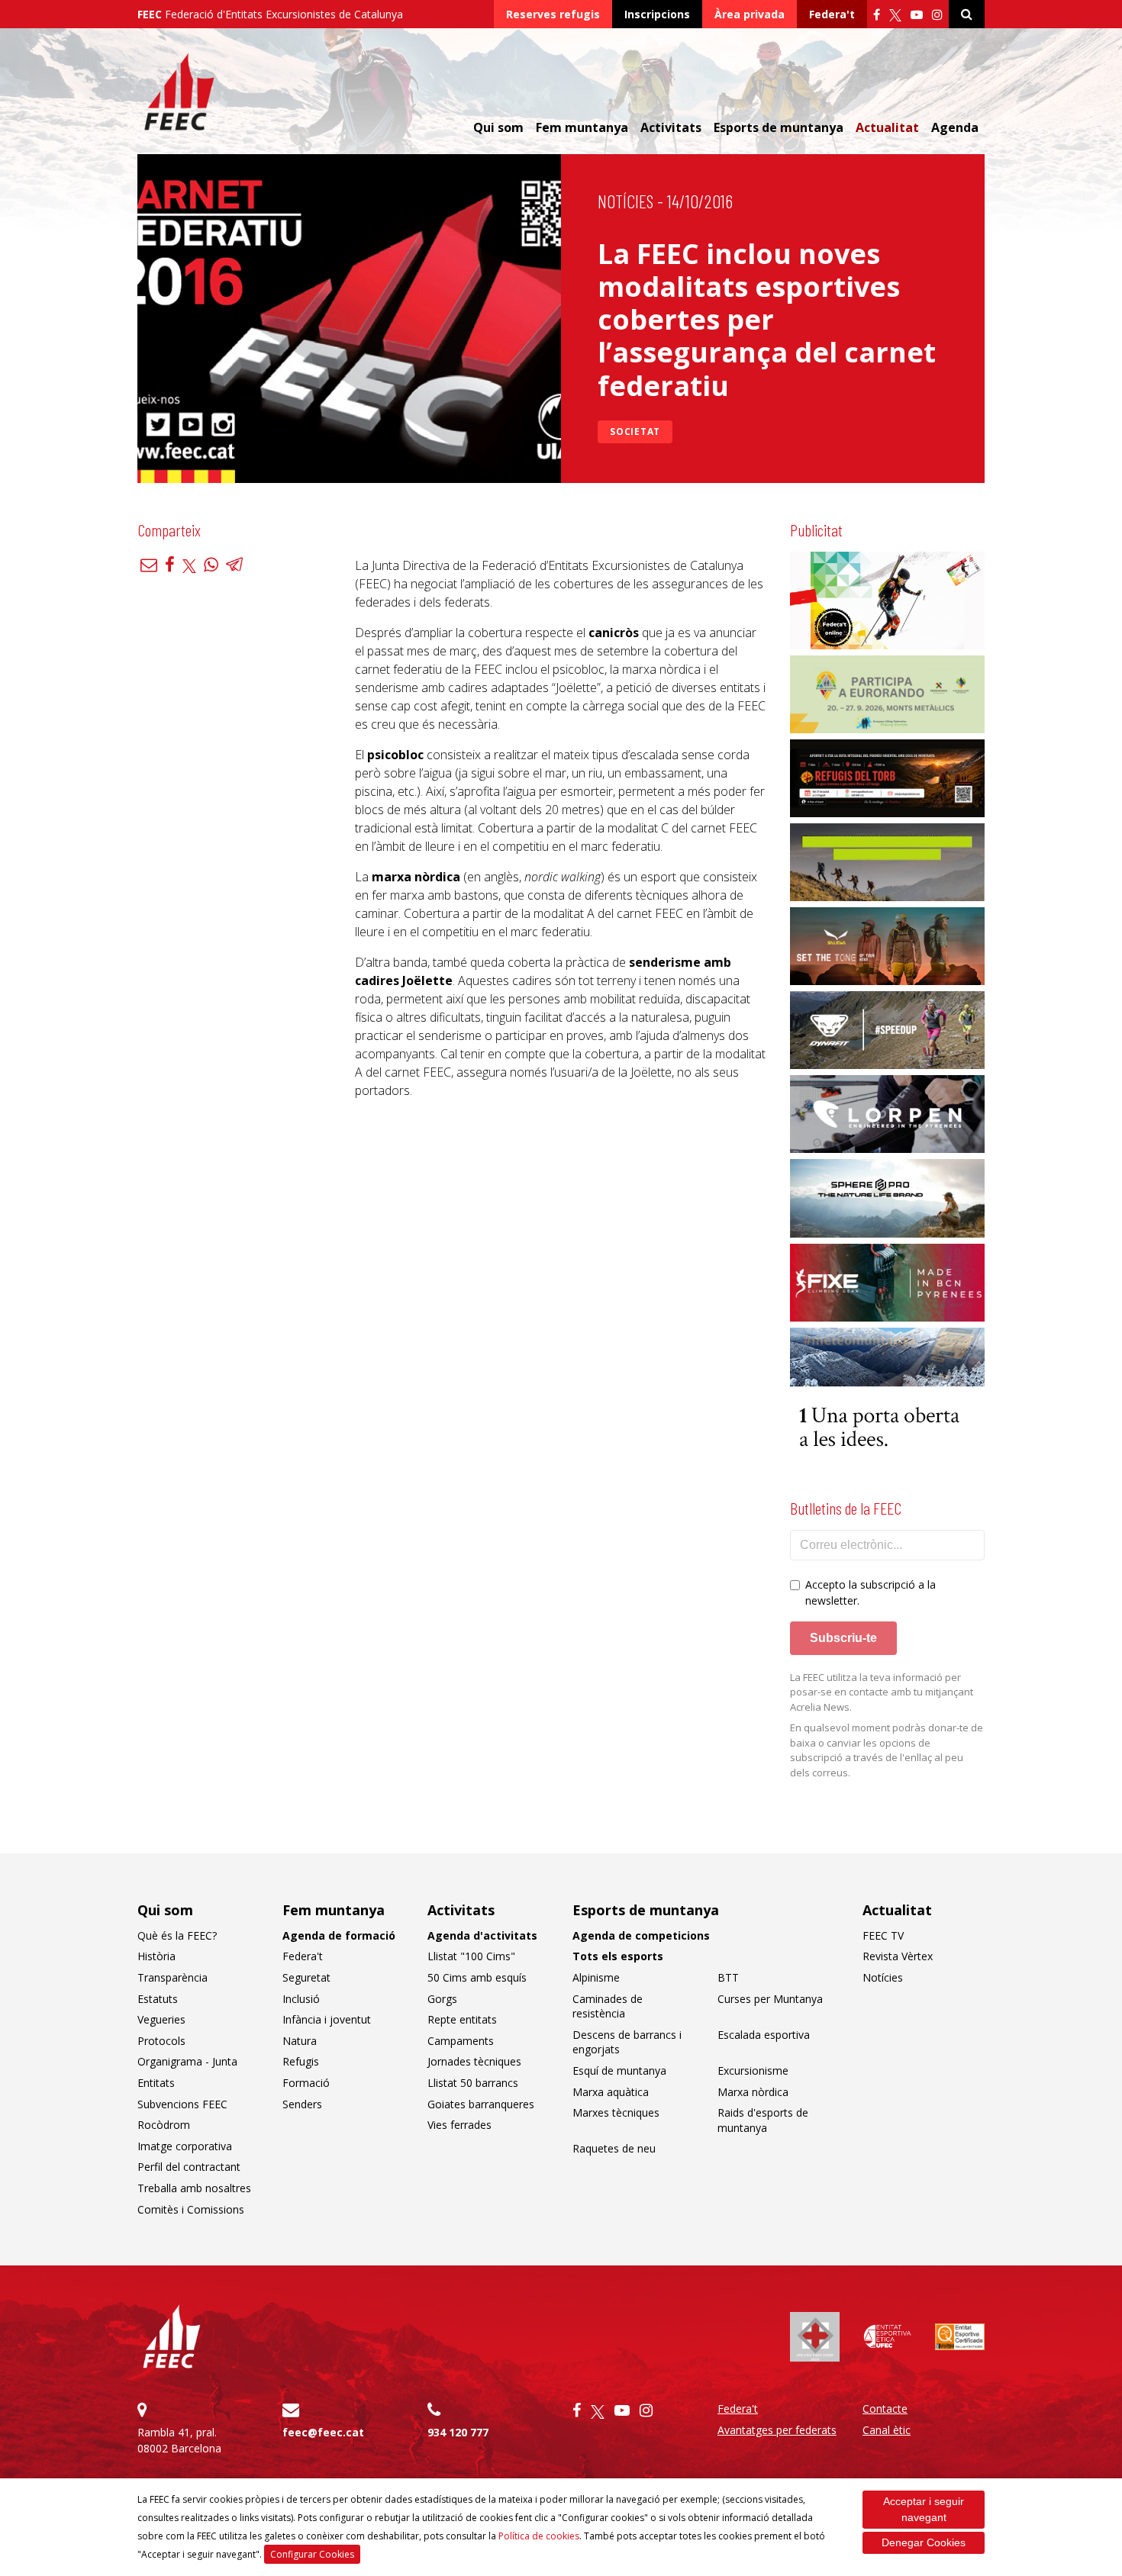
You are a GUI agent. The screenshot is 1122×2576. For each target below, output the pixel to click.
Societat (635, 431)
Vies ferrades (459, 2125)
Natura (300, 2041)
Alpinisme (596, 1977)
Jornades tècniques (474, 2061)
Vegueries (161, 2019)
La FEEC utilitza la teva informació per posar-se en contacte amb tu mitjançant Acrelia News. (882, 1692)
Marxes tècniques (616, 2112)
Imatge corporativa (185, 2146)
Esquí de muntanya (619, 2070)
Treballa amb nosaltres (194, 2188)
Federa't (832, 14)
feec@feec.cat (323, 2432)
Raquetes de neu (614, 2148)
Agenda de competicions (641, 1935)
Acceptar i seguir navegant (924, 2509)
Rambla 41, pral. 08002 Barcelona (179, 2440)
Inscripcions (657, 14)
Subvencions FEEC (182, 2104)
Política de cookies (539, 2536)
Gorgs (442, 1999)
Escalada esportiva (764, 2035)
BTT (728, 1977)
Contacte (885, 2409)
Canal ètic (887, 2430)
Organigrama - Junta (187, 2061)
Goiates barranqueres (481, 2104)
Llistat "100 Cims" (471, 1956)
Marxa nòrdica (753, 2092)
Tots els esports (618, 1956)
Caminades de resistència (608, 2006)
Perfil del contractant (189, 2167)
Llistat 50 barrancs (473, 2083)
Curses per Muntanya (770, 1999)
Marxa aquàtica (611, 2092)
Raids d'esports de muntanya (763, 2120)
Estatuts (158, 1999)
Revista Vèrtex (898, 1956)
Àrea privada (750, 14)
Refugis (301, 2061)
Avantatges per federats (777, 2430)
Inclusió (301, 1999)
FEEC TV (883, 1935)
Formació (306, 2083)
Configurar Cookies (312, 2554)
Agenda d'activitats (482, 1935)
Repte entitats (462, 2019)
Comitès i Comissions (191, 2209)
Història (156, 1956)
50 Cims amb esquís (477, 1977)
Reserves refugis (553, 14)
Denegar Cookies (924, 2542)
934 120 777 (458, 2432)
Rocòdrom (164, 2125)
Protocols (161, 2041)
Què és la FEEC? (177, 1935)
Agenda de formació (339, 1935)
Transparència (172, 1977)
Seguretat (306, 1977)
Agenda (955, 127)
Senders (302, 2104)
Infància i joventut (327, 2019)
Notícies (625, 201)
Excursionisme (753, 2070)
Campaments (461, 2041)
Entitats (156, 2083)
